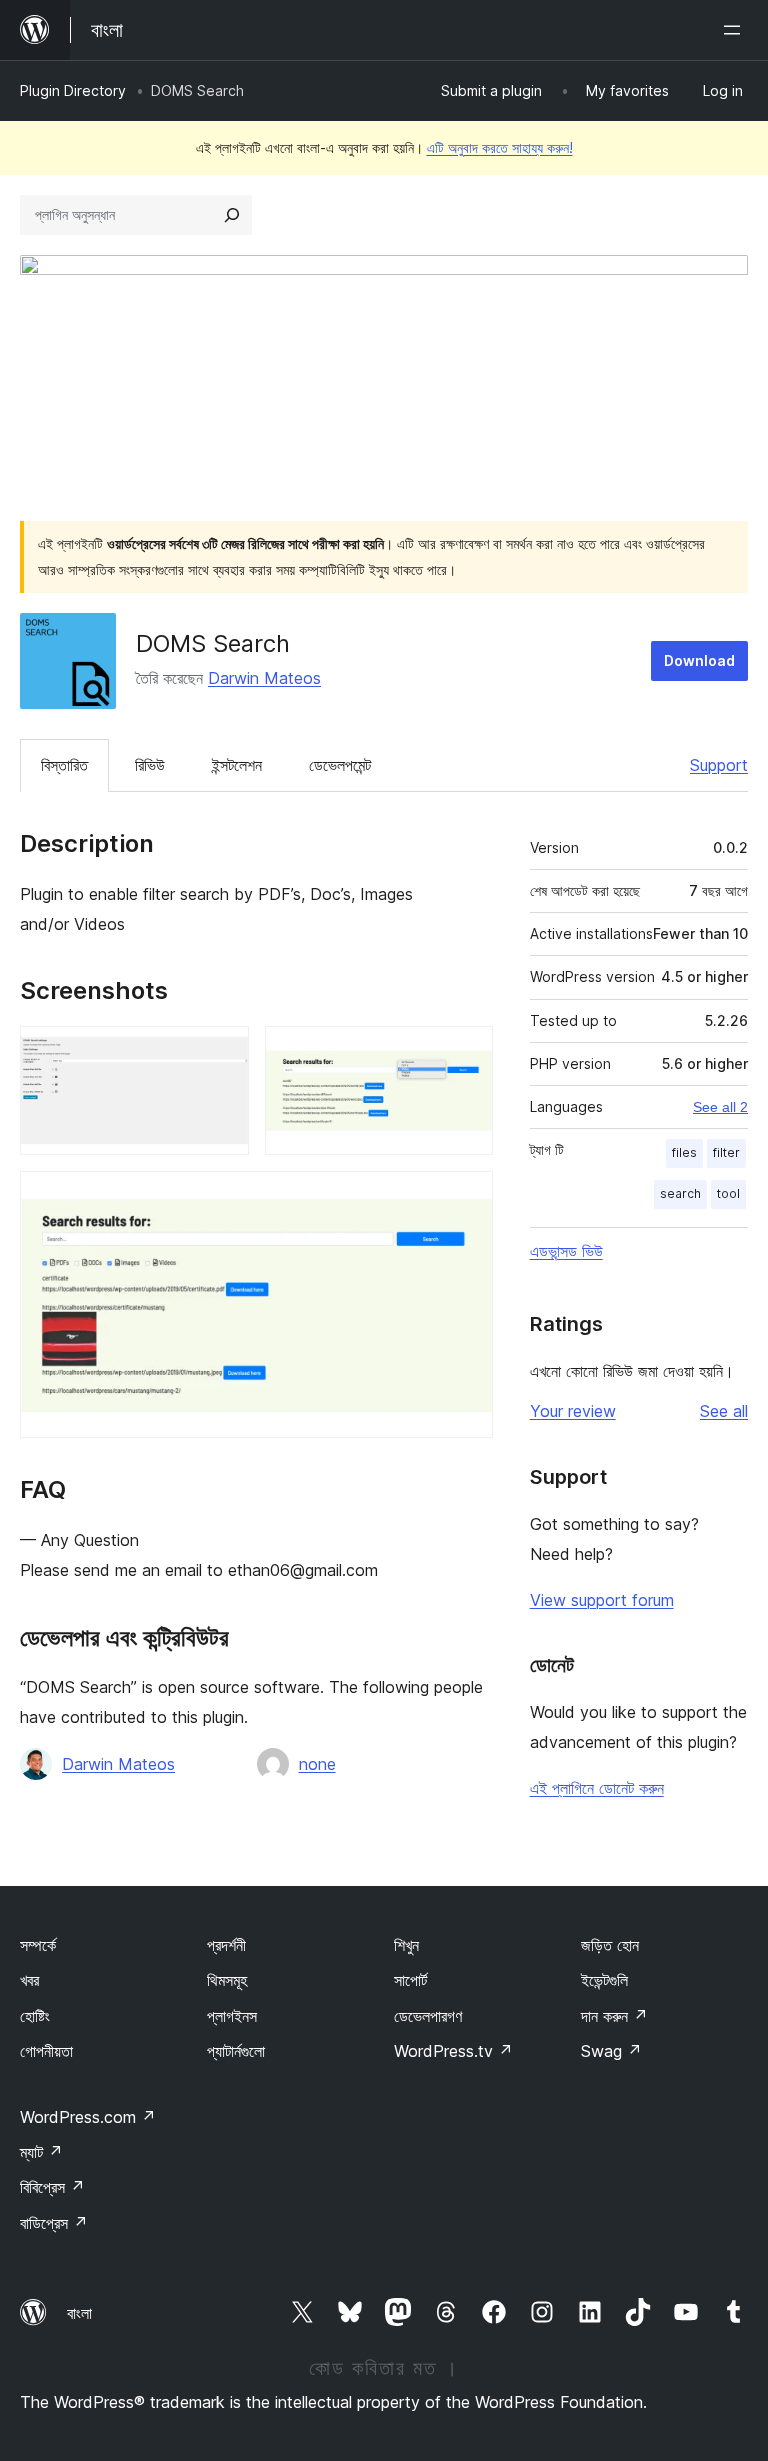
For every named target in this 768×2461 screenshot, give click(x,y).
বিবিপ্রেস (52, 2187)
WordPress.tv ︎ (453, 2051)
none (317, 1764)
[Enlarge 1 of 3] (222, 1053)
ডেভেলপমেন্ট (340, 765)
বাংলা (79, 2313)
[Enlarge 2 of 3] (466, 1053)
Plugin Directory (73, 90)
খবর (29, 1980)
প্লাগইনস (232, 2016)
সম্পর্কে (38, 1945)
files (684, 1152)
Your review (573, 1411)
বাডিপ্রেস (54, 2223)
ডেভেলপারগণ (428, 2016)
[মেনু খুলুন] (736, 30)
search (680, 1193)
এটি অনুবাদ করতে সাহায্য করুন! (500, 147)
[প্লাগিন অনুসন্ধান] (232, 215)
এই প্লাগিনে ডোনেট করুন (597, 1788)
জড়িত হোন (610, 1945)
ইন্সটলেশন (237, 765)
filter (726, 1152)
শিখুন (406, 1945)
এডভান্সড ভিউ (566, 1251)
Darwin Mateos (264, 678)
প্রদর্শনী (226, 1945)
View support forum (602, 1600)
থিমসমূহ (227, 1980)
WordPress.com (88, 2117)
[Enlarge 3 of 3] (466, 1198)
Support (719, 765)
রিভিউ (150, 765)
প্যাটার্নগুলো (236, 2051)
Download (699, 660)
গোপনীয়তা (46, 2051)
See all (724, 1411)
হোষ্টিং (35, 2016)
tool (728, 1193)
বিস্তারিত (64, 765)
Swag (611, 2051)
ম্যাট (41, 2152)
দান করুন (614, 2016)
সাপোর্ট (410, 1980)
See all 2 (720, 1107)
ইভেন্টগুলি (604, 1980)
